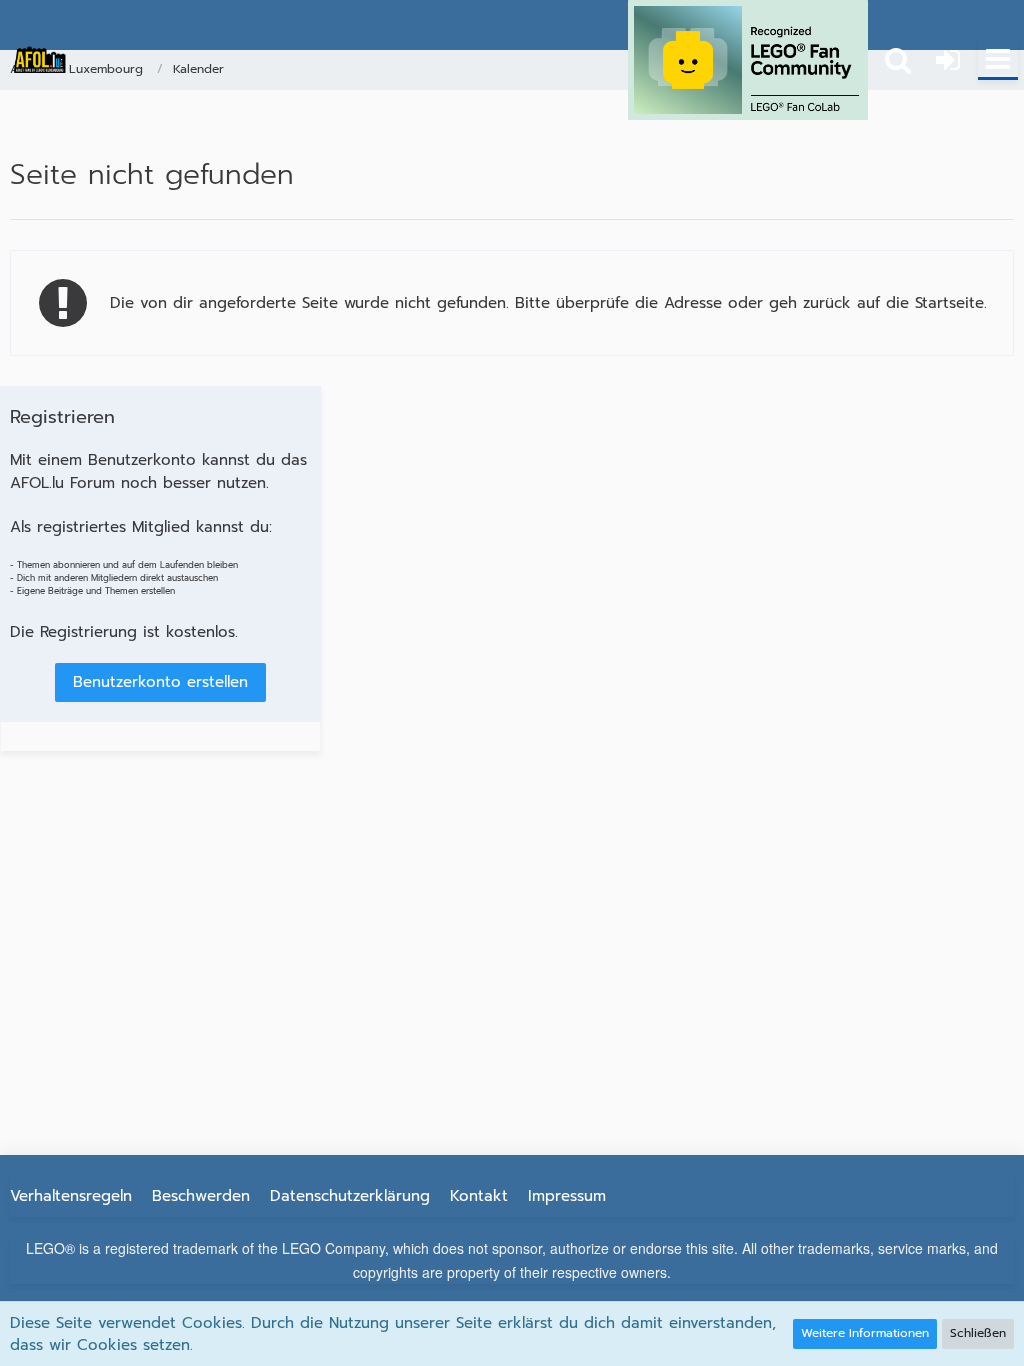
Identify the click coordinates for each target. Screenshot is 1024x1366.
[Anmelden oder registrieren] (948, 60)
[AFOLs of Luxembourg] (40, 60)
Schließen (978, 1333)
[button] (998, 60)
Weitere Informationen (865, 1333)
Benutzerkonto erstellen (160, 682)
